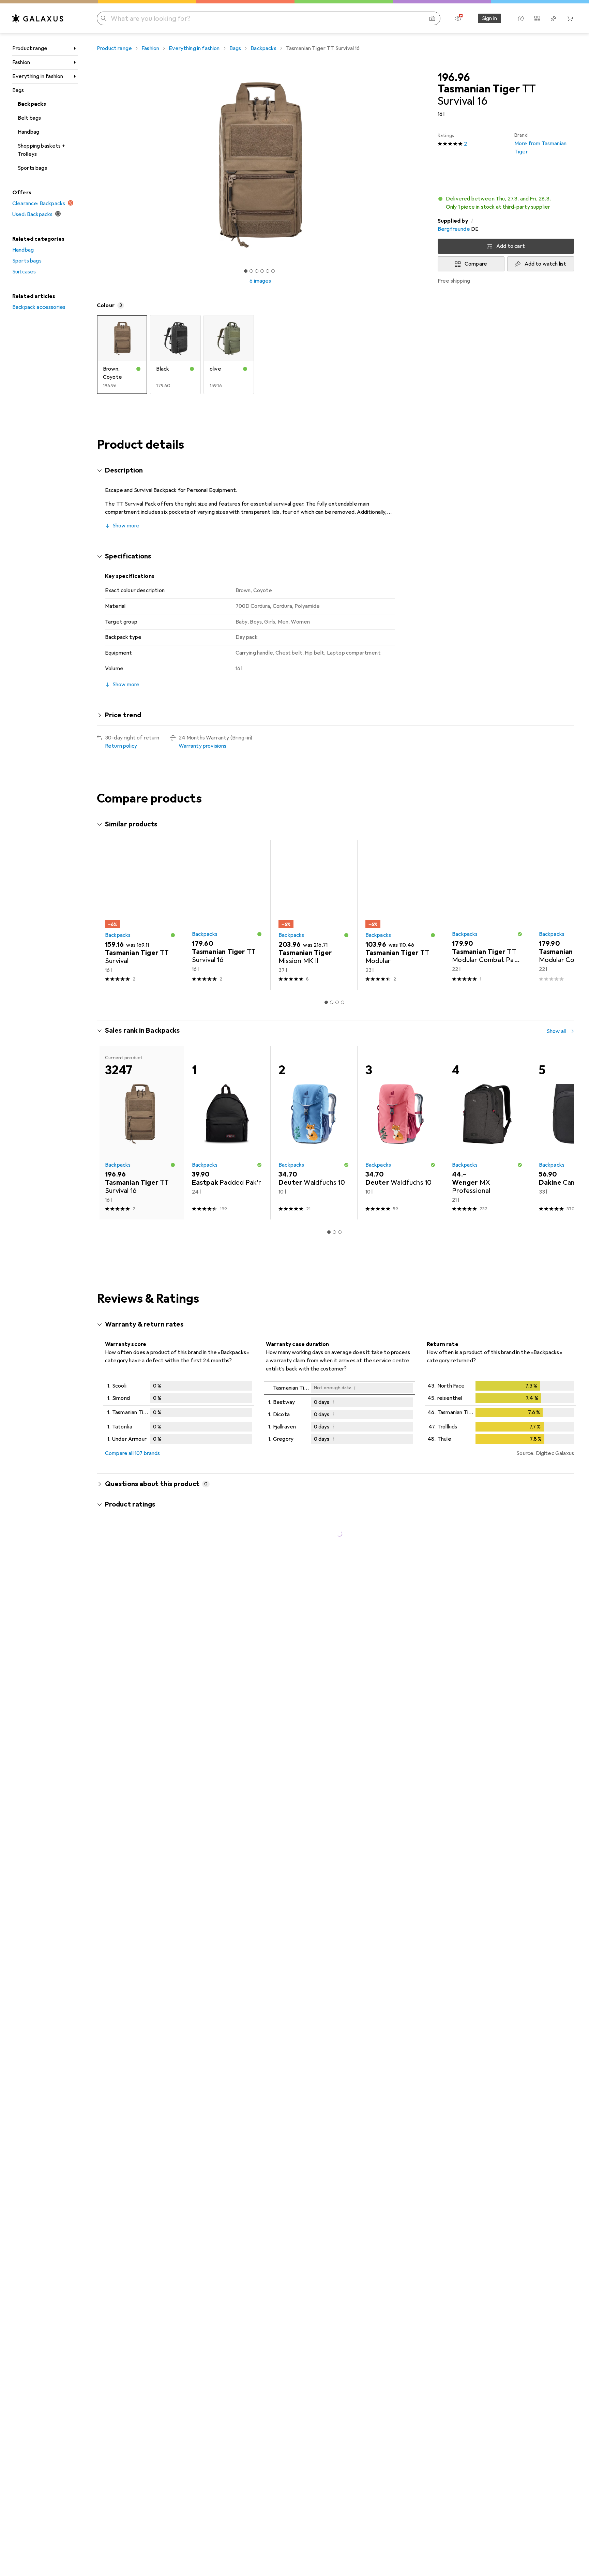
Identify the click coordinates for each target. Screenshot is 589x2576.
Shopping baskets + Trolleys (41, 150)
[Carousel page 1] (246, 271)
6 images (260, 281)
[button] (506, 203)
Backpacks (32, 104)
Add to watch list (546, 264)
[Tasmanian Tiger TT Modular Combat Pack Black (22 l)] (487, 915)
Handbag (28, 132)
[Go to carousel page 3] (337, 1002)
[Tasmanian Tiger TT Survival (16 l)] (140, 915)
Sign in (489, 18)
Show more (126, 526)
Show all (556, 825)
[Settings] (458, 18)
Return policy (121, 746)
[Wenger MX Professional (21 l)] (487, 1133)
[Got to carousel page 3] (257, 271)
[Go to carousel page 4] (343, 1002)
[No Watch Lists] (554, 18)
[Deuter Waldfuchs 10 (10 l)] (314, 1133)
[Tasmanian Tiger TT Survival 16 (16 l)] (227, 915)
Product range (30, 48)
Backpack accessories (39, 307)
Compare (476, 264)
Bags (18, 90)
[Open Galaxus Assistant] (521, 18)
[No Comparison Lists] (537, 18)
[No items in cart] (570, 18)
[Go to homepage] (38, 18)
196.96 (454, 78)
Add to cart (511, 246)
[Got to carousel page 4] (262, 271)
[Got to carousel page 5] (268, 271)
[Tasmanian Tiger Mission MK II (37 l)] (314, 915)
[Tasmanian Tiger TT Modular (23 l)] (401, 915)
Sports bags (32, 168)
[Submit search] (104, 18)
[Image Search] (432, 18)
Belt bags (29, 118)
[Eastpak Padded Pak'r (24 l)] (227, 1133)
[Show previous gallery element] (95, 165)
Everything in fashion (38, 76)
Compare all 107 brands (133, 1453)
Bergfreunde (454, 229)
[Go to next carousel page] (562, 915)
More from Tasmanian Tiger (540, 144)
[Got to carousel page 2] (251, 271)
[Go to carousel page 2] (332, 1002)
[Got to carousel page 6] (273, 271)
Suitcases (24, 272)
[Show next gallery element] (425, 165)
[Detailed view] (179, 1414)
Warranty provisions (203, 746)
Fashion (21, 62)
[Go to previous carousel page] (109, 915)
